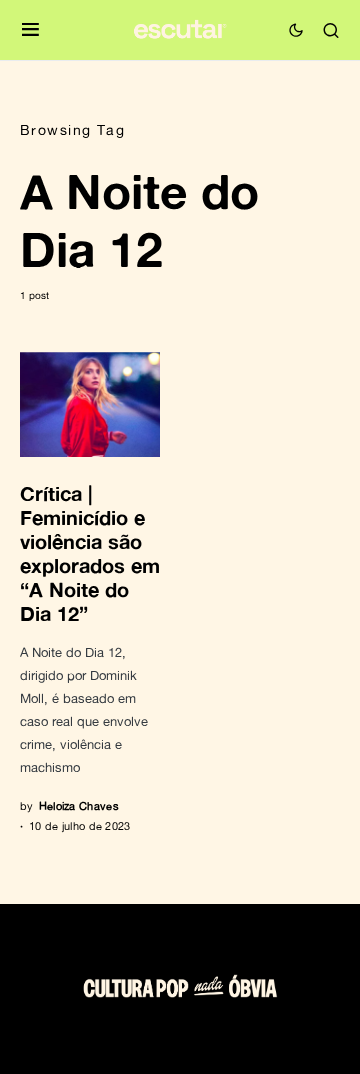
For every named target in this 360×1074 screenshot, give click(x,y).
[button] (30, 30)
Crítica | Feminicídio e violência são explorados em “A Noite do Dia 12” (90, 553)
